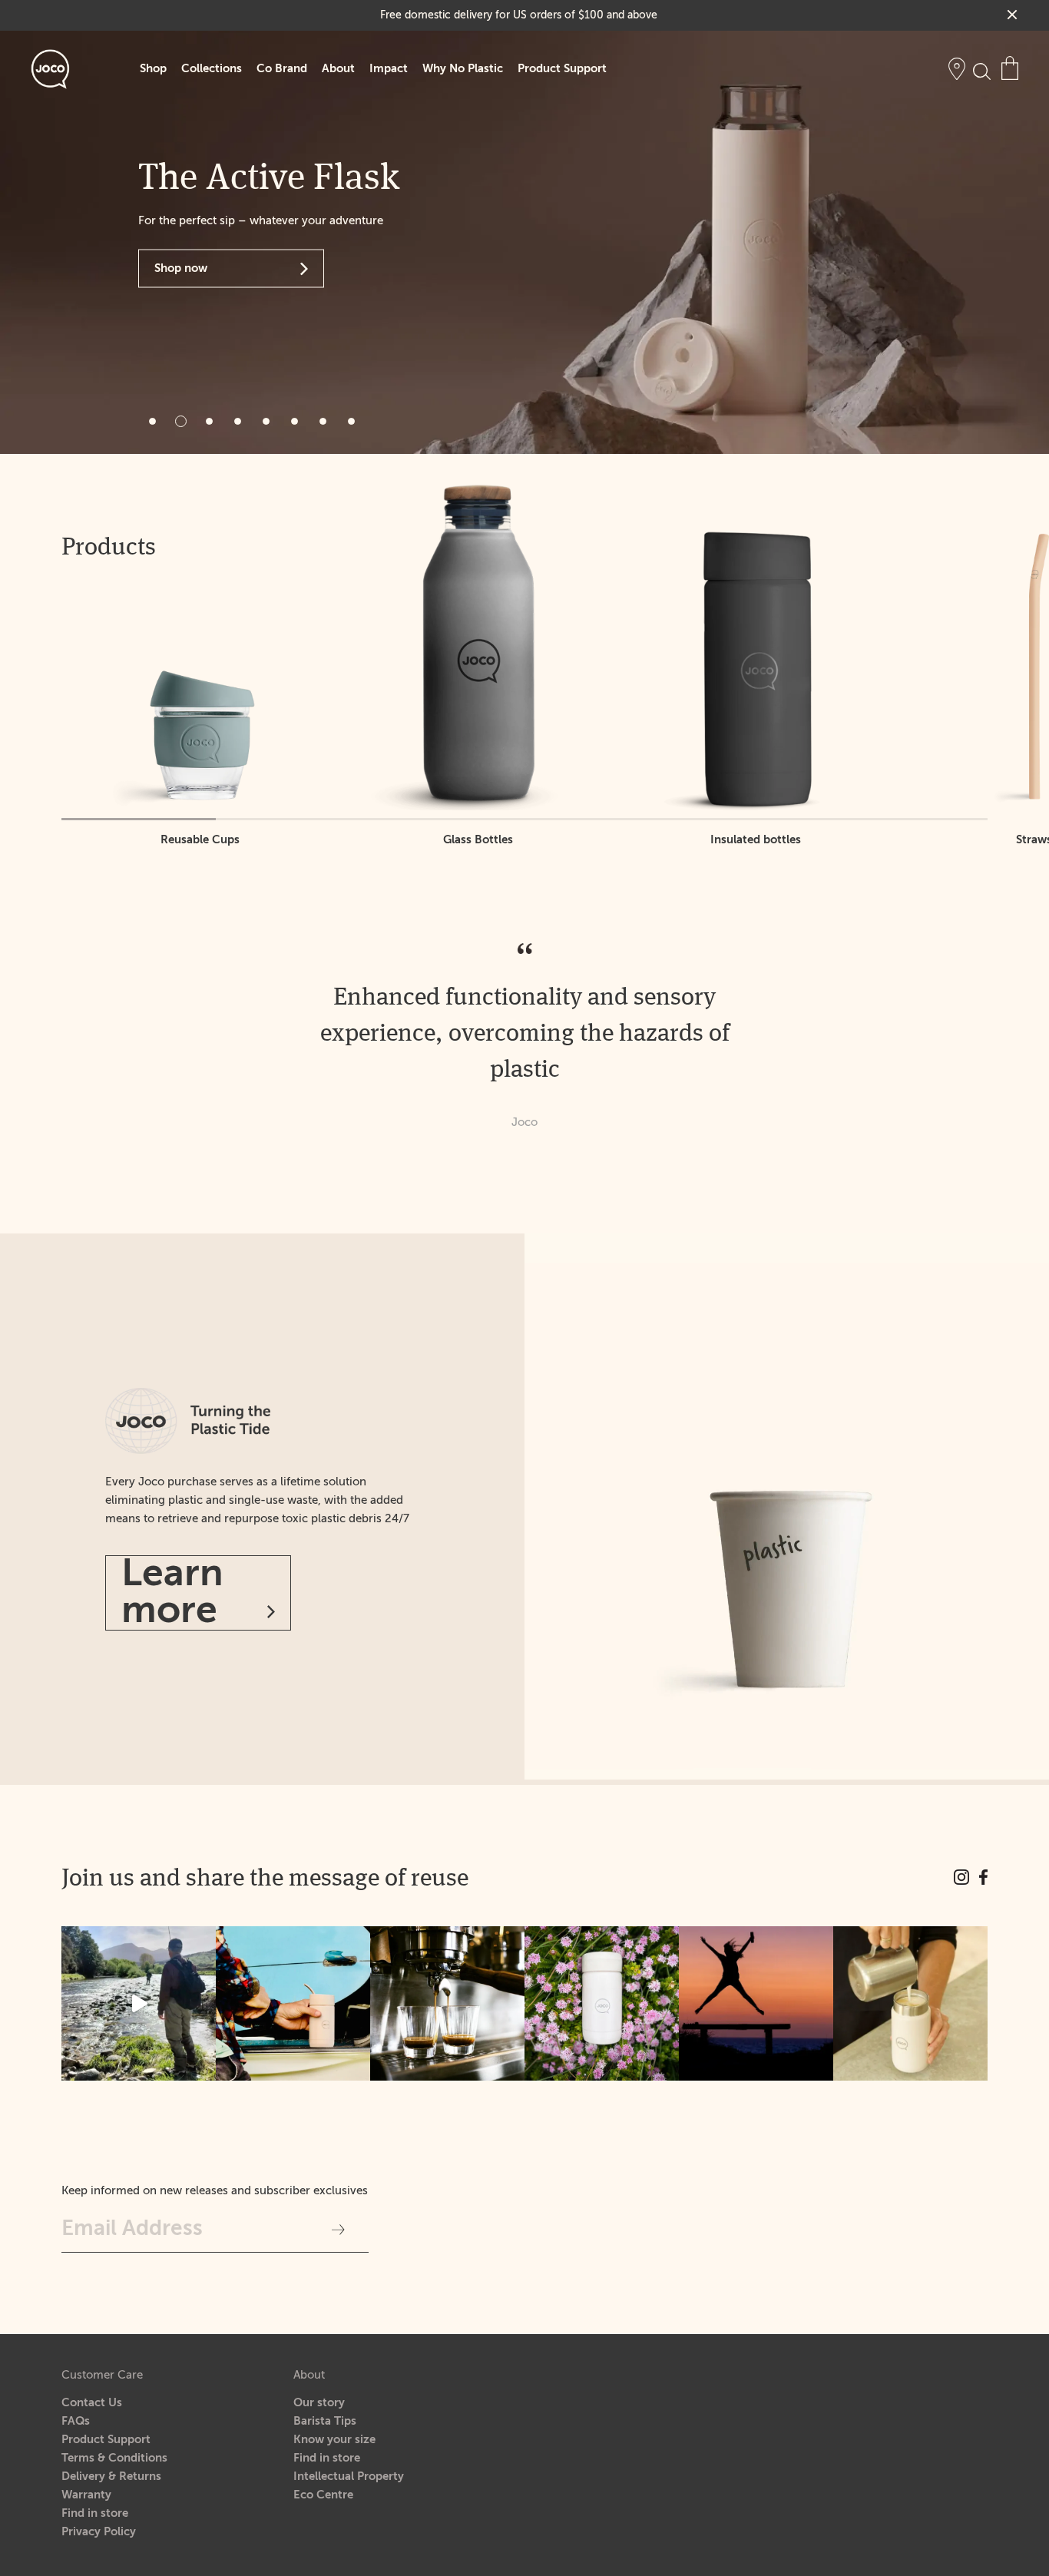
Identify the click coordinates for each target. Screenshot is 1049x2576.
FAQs (76, 2421)
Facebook (984, 1877)
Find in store (95, 2513)
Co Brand (282, 69)
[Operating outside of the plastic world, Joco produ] (910, 2003)
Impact (389, 69)
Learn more (172, 1593)
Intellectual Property (349, 2477)
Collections (212, 69)
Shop (153, 69)
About (338, 69)
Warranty (86, 2495)
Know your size (334, 2440)
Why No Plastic (463, 69)
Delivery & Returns (111, 2477)
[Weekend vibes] (139, 2003)
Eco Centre (323, 2495)
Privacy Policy (99, 2532)
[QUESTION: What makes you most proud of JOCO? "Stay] (756, 2003)
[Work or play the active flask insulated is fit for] (293, 2003)
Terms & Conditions (114, 2458)
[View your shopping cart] (1010, 68)
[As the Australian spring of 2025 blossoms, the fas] (602, 2003)
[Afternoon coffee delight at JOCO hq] (447, 2003)
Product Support (562, 69)
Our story (319, 2403)
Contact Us (92, 2403)
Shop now (181, 268)
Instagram (961, 1877)
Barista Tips (325, 2421)
